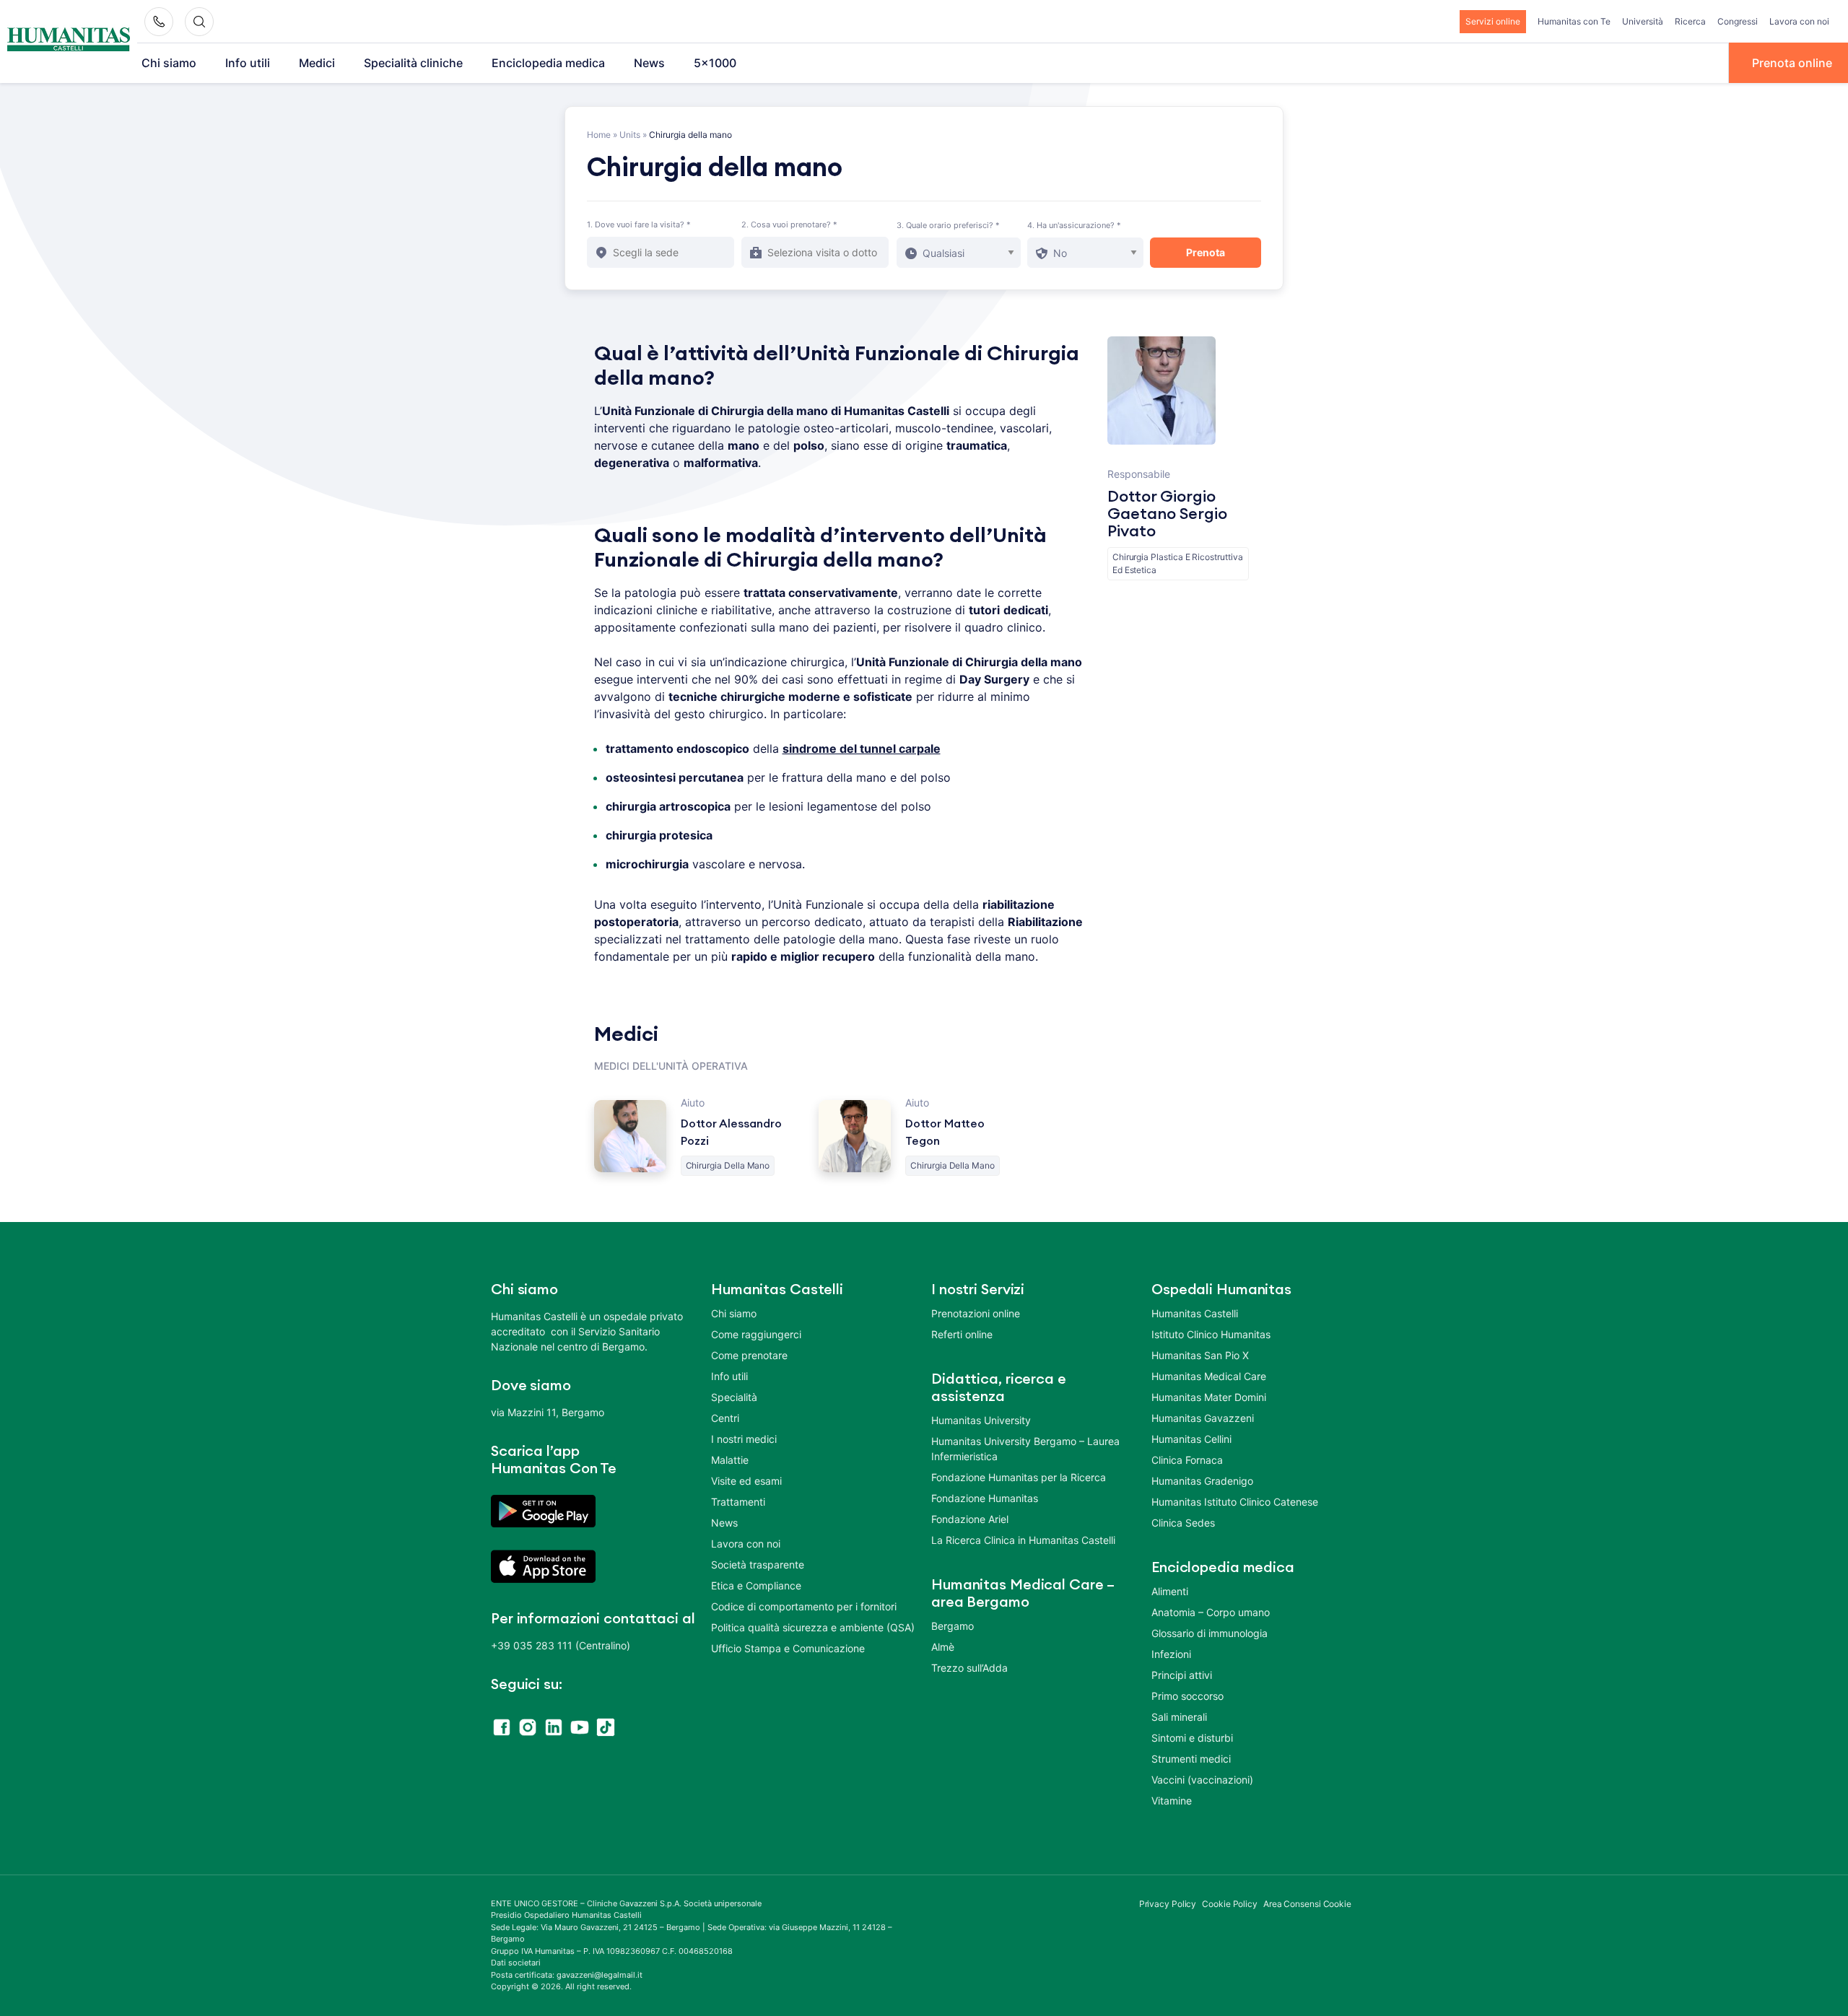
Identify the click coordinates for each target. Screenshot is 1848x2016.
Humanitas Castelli (1195, 1313)
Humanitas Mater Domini (1209, 1397)
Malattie (730, 1460)
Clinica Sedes (1183, 1523)
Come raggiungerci (756, 1334)
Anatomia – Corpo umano (1211, 1612)
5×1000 (715, 63)
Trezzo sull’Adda (969, 1668)
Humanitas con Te (1574, 21)
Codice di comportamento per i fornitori (804, 1606)
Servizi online (1493, 21)
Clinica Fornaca (1187, 1460)
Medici (317, 63)
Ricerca (1690, 21)
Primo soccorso (1187, 1696)
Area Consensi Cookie (1307, 1904)
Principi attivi (1182, 1675)
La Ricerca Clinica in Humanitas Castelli (1023, 1540)
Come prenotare (749, 1355)
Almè (943, 1647)
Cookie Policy (1230, 1904)
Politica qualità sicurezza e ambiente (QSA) (813, 1627)
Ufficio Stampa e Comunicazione (788, 1648)
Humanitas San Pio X (1200, 1355)
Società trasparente (758, 1565)
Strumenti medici (1191, 1759)
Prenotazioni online (976, 1313)
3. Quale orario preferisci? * (948, 225)
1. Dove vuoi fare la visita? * (639, 224)
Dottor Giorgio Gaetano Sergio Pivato (1167, 514)
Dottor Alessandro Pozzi (731, 1133)
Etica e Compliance (756, 1585)
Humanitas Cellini (1191, 1439)
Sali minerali (1179, 1717)
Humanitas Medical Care (1209, 1376)
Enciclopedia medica (548, 63)
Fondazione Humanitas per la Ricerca (1019, 1477)
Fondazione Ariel (970, 1519)
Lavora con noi (1799, 21)
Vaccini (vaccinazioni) (1202, 1780)
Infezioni (1171, 1654)
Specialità (734, 1397)
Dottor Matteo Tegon (945, 1133)
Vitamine (1172, 1801)
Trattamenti (738, 1502)
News (649, 63)
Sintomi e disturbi (1192, 1738)
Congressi (1738, 21)
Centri (725, 1418)
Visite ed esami (746, 1481)
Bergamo (953, 1626)
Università (1643, 21)
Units (630, 135)
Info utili (248, 63)
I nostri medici (744, 1439)
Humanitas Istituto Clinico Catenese (1235, 1502)
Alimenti (1170, 1591)
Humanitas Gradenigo (1202, 1481)
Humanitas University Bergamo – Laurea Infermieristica (1025, 1449)
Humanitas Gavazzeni (1203, 1418)
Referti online (962, 1334)
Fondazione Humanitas (985, 1498)
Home (599, 135)
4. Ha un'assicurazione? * (1074, 225)
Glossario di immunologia (1210, 1633)
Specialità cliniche (413, 63)
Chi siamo (169, 63)
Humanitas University (981, 1420)
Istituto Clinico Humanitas (1211, 1334)
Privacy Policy (1168, 1904)
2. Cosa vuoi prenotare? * (789, 224)
